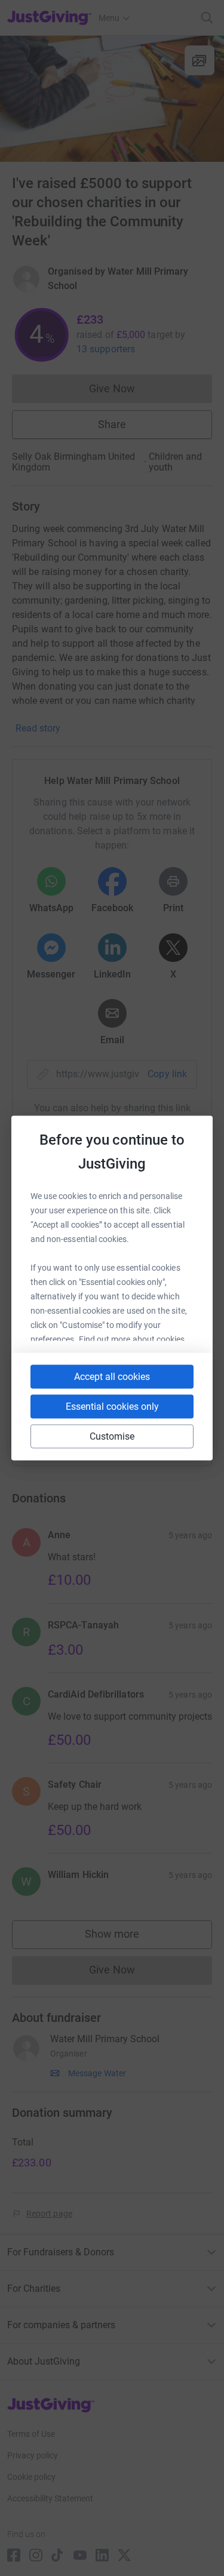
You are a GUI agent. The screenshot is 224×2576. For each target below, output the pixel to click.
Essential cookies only (112, 1407)
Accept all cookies (112, 1377)
